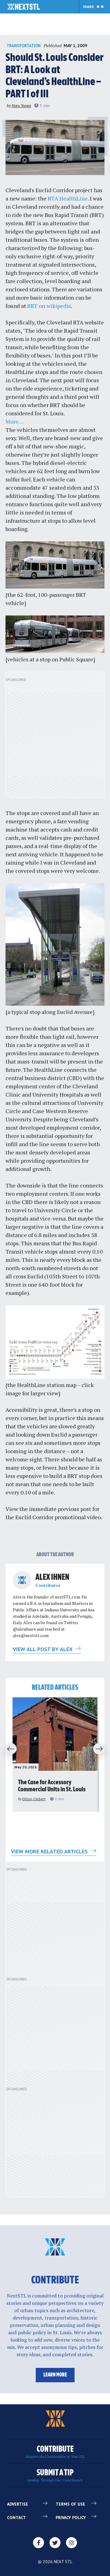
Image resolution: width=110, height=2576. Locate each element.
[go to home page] (24, 7)
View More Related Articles (50, 1851)
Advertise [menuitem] (18, 2504)
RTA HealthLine (68, 198)
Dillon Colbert (34, 1799)
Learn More (55, 2375)
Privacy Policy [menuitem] (71, 2518)
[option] (55, 1755)
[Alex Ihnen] (22, 1580)
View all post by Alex (43, 1649)
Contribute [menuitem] (55, 2452)
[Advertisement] (55, 738)
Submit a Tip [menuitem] (55, 2475)
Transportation (24, 46)
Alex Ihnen (21, 106)
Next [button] (101, 1749)
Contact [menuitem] (16, 2518)
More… (15, 421)
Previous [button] (9, 1749)
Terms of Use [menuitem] (70, 2504)
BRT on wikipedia (49, 306)
